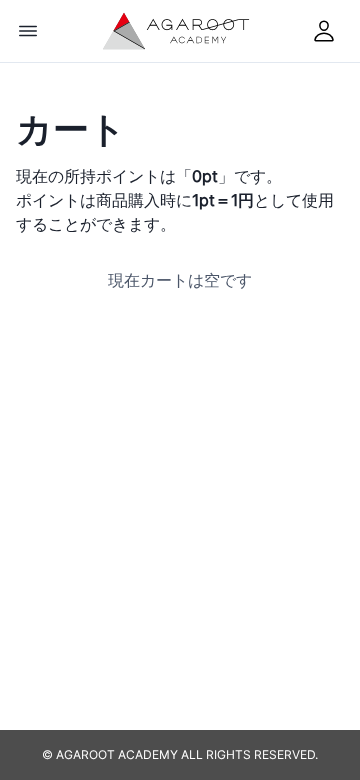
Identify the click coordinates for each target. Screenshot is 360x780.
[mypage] (324, 31)
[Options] (28, 31)
